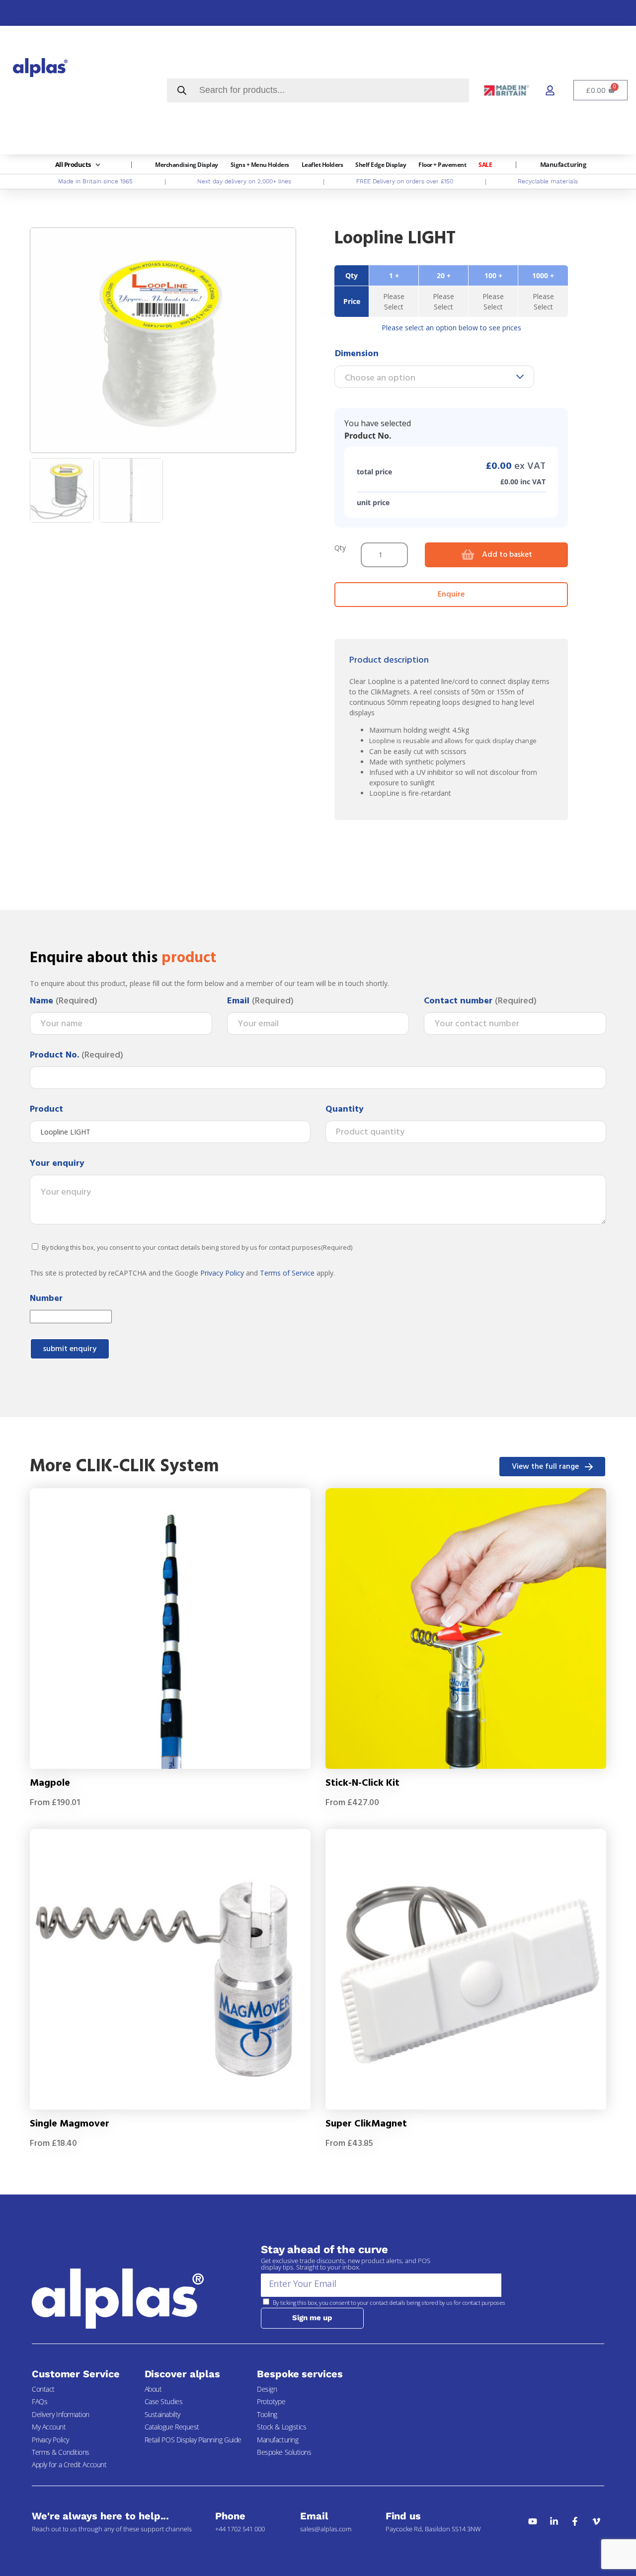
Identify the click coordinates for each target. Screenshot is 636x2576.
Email (260, 1001)
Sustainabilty (162, 2414)
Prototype (271, 2401)
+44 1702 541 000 (240, 2529)
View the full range (545, 1467)
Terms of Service (287, 1273)
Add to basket (507, 555)
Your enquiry (57, 1164)
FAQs (40, 2401)
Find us (403, 2516)
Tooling (267, 2414)
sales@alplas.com (326, 2529)
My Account (49, 2427)
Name (64, 1001)
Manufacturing (278, 2440)
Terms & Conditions (61, 2452)
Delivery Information (61, 2414)
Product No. (77, 1056)
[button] (79, 165)
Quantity (345, 1110)
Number (46, 1299)
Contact (43, 2389)
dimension (357, 354)
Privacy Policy (222, 1273)
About (153, 2389)
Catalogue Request (172, 2427)
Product (46, 1110)
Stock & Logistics (281, 2427)
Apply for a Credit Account (69, 2464)
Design (267, 2389)
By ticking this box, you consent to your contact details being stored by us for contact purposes (197, 1248)
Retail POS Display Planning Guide (193, 2440)
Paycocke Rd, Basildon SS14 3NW (433, 2529)
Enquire (451, 595)
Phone (230, 2516)
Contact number (480, 1001)
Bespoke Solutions (284, 2452)
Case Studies (164, 2401)
